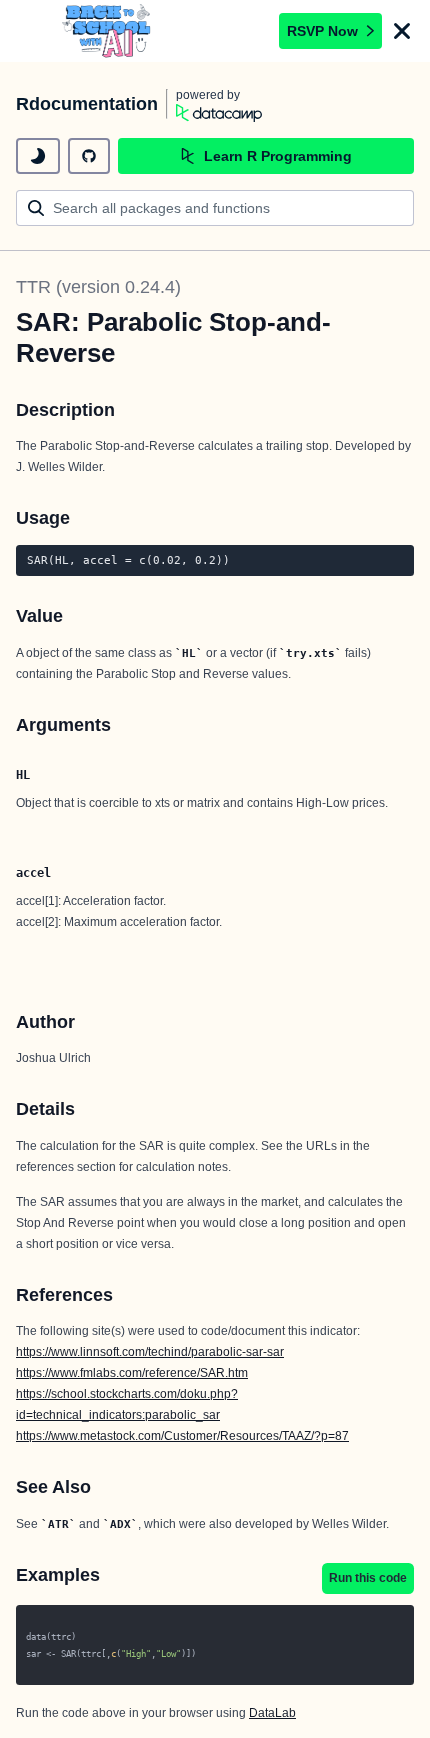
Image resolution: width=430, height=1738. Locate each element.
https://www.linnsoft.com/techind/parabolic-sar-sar (150, 1352)
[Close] (402, 31)
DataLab (272, 1713)
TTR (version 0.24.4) (98, 287)
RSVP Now (322, 31)
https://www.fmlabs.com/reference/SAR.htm (132, 1373)
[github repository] (89, 156)
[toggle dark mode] (38, 156)
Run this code (368, 1578)
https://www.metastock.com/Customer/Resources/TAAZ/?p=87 (182, 1436)
